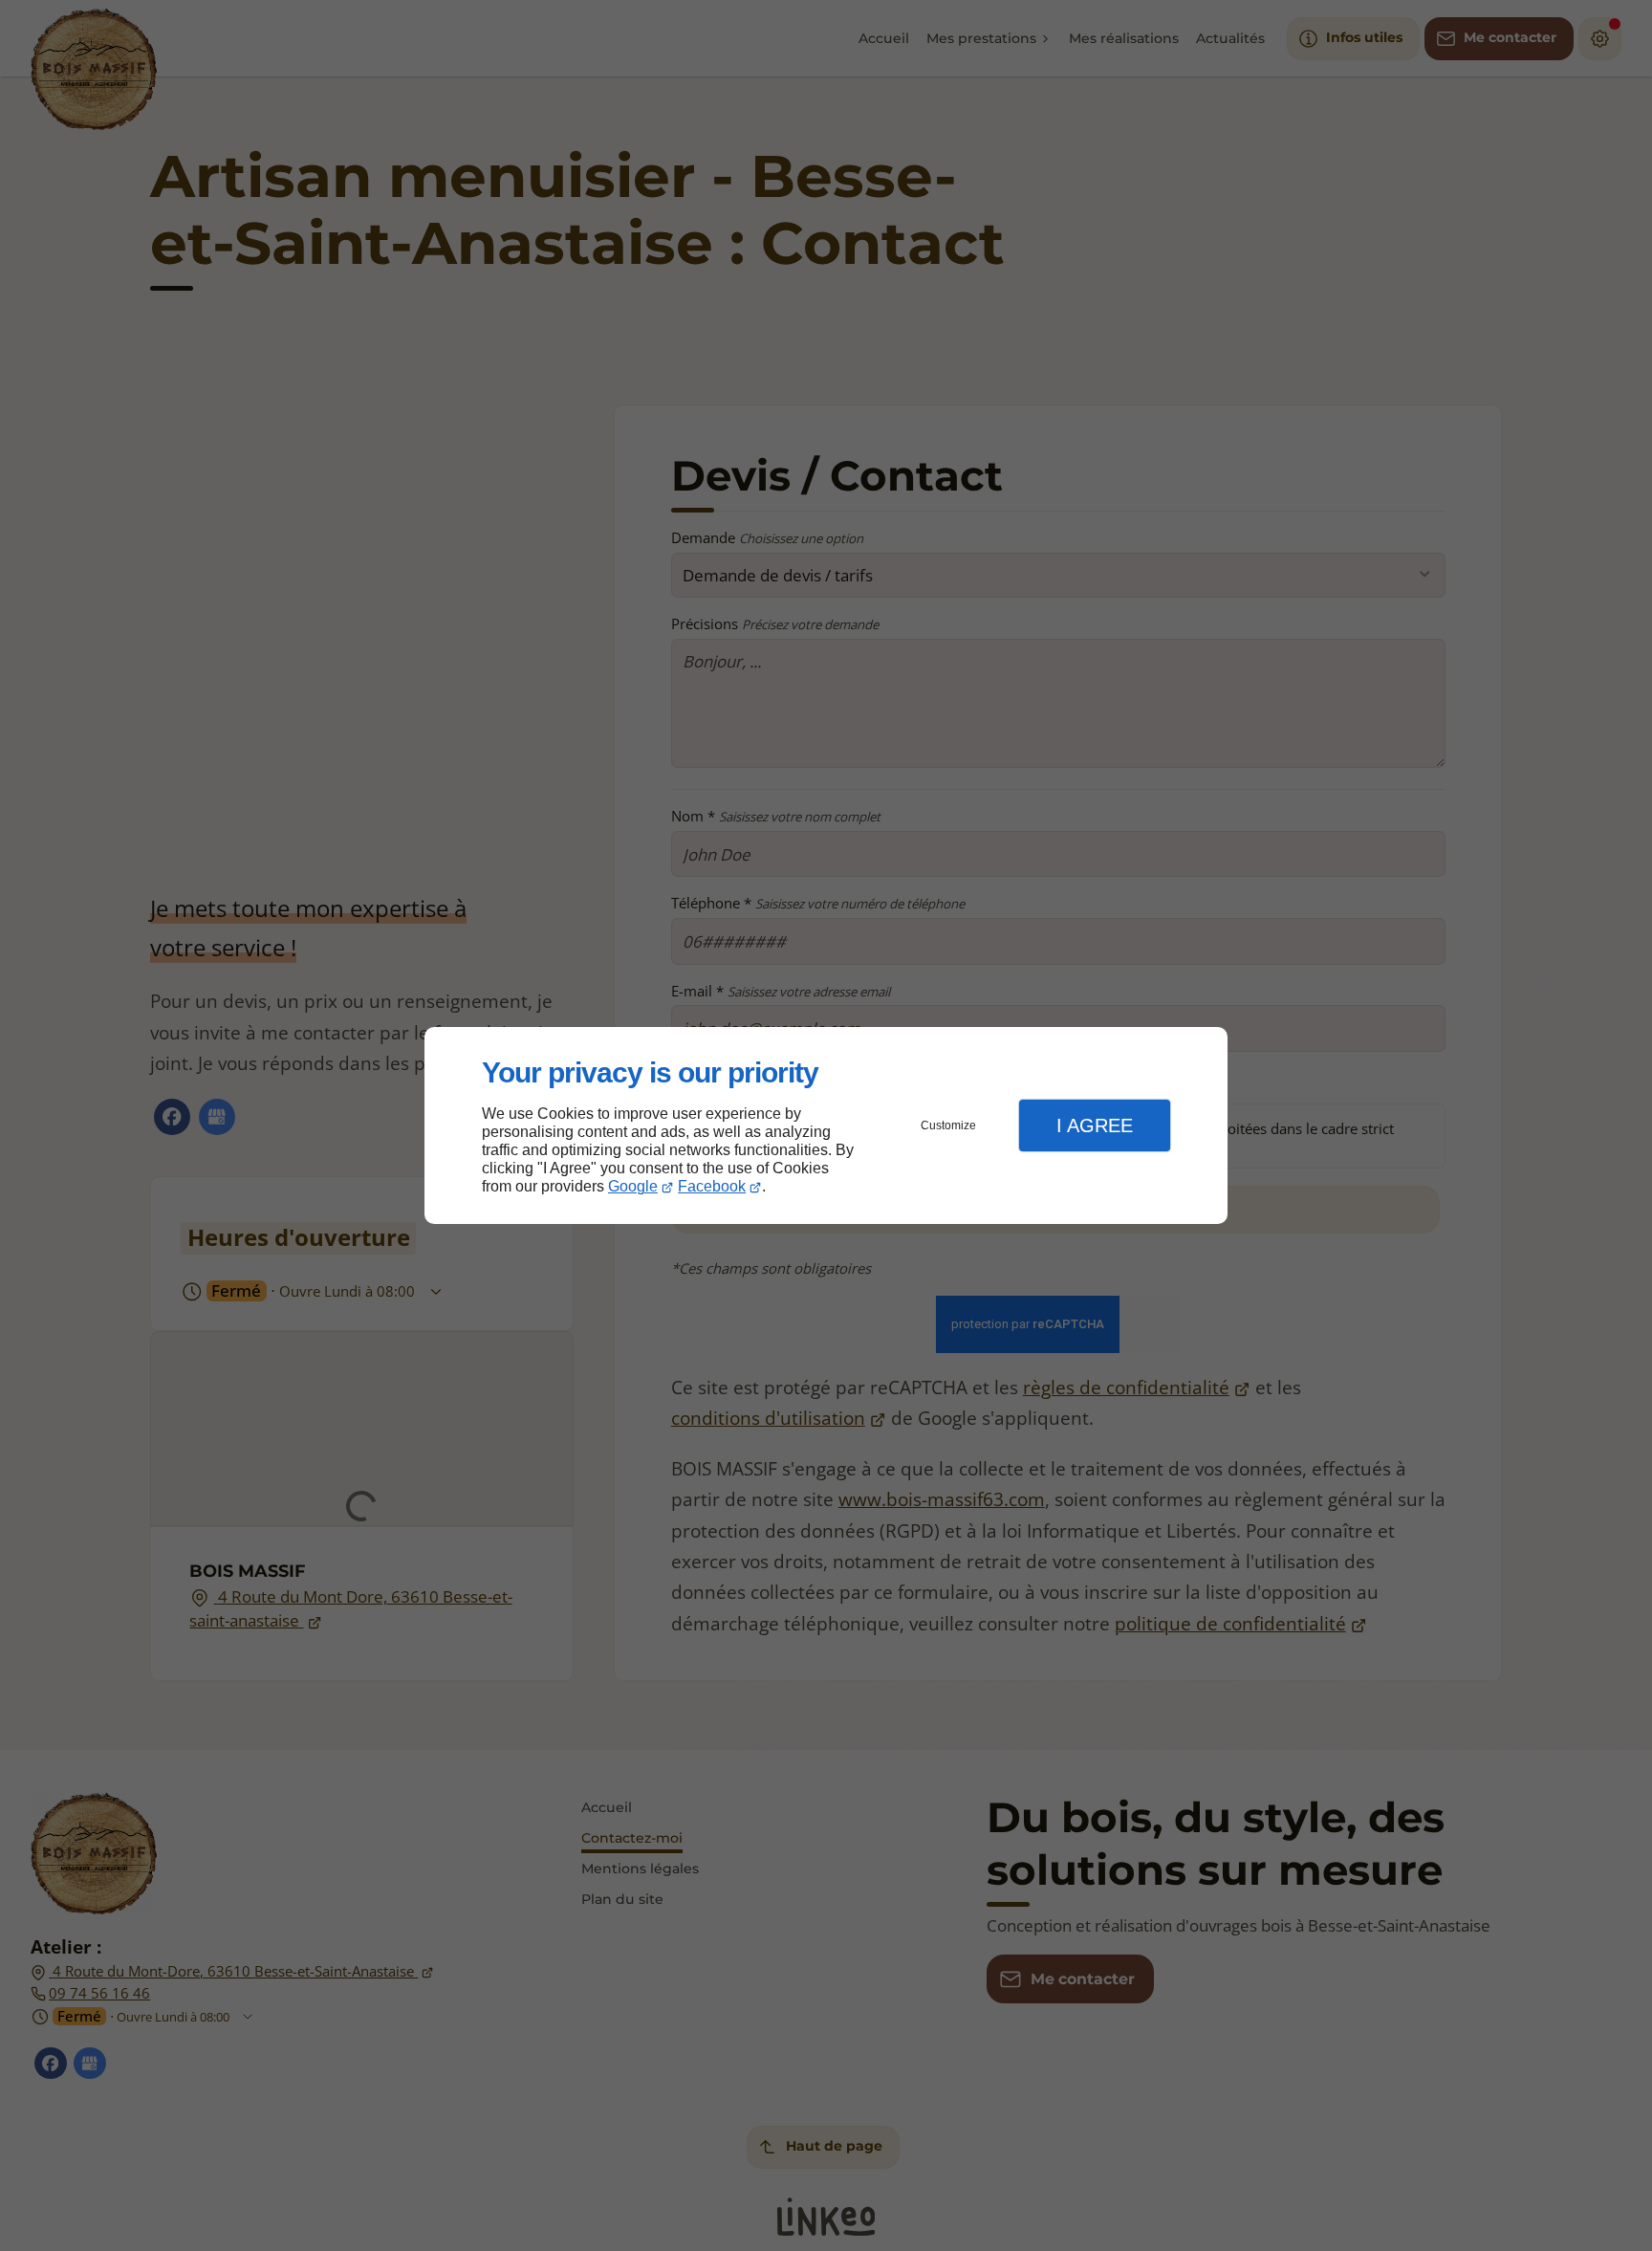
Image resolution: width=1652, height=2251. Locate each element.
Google (633, 1186)
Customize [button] (948, 1125)
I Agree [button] (1095, 1125)
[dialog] (826, 1126)
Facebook (712, 1186)
